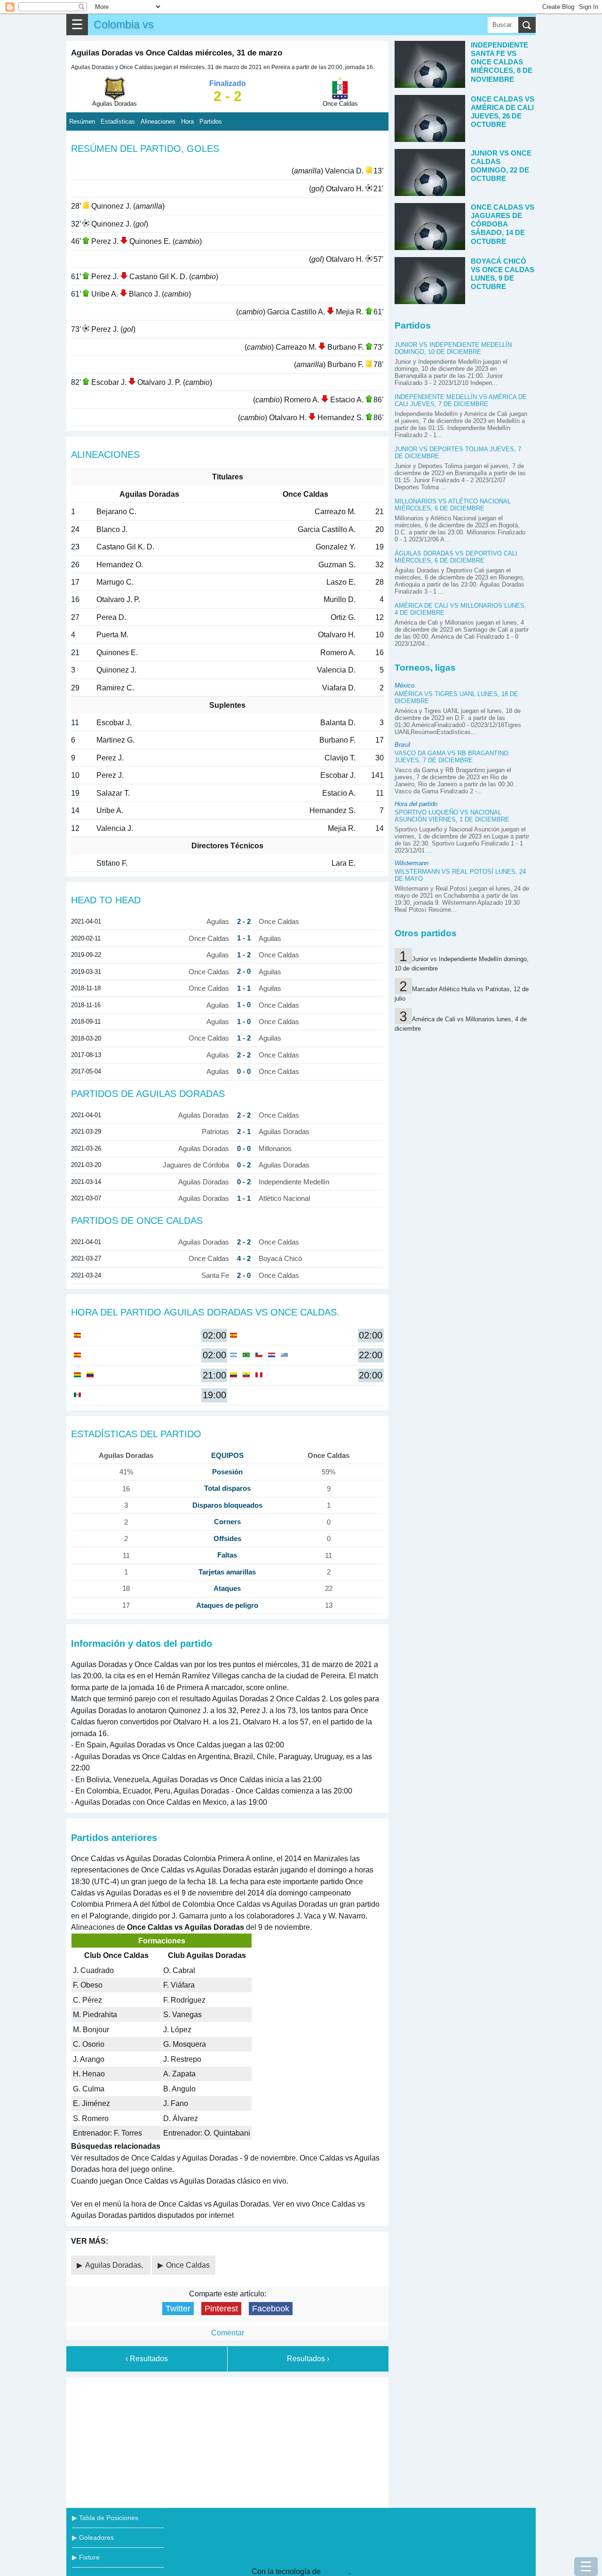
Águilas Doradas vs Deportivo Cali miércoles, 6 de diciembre (456, 557)
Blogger (336, 2572)
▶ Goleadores (93, 2537)
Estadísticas (118, 121)
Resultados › (308, 2359)
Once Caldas (188, 2265)
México (404, 685)
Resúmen (82, 121)
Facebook (271, 2309)
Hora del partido (416, 804)
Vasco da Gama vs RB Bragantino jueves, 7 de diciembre (451, 757)
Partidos (211, 121)
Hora (187, 121)
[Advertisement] (228, 2441)
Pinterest (221, 2309)
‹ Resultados (147, 2359)
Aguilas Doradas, (115, 2265)
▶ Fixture (86, 2557)
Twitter (178, 2309)
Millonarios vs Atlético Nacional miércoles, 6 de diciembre (453, 505)
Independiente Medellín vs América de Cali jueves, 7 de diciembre (461, 400)
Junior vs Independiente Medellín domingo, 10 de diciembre (453, 348)
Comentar (228, 2333)
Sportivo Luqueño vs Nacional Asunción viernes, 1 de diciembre (452, 816)
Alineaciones (158, 121)
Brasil (402, 745)
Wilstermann (412, 863)
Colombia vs (124, 24)
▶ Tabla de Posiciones (105, 2518)
